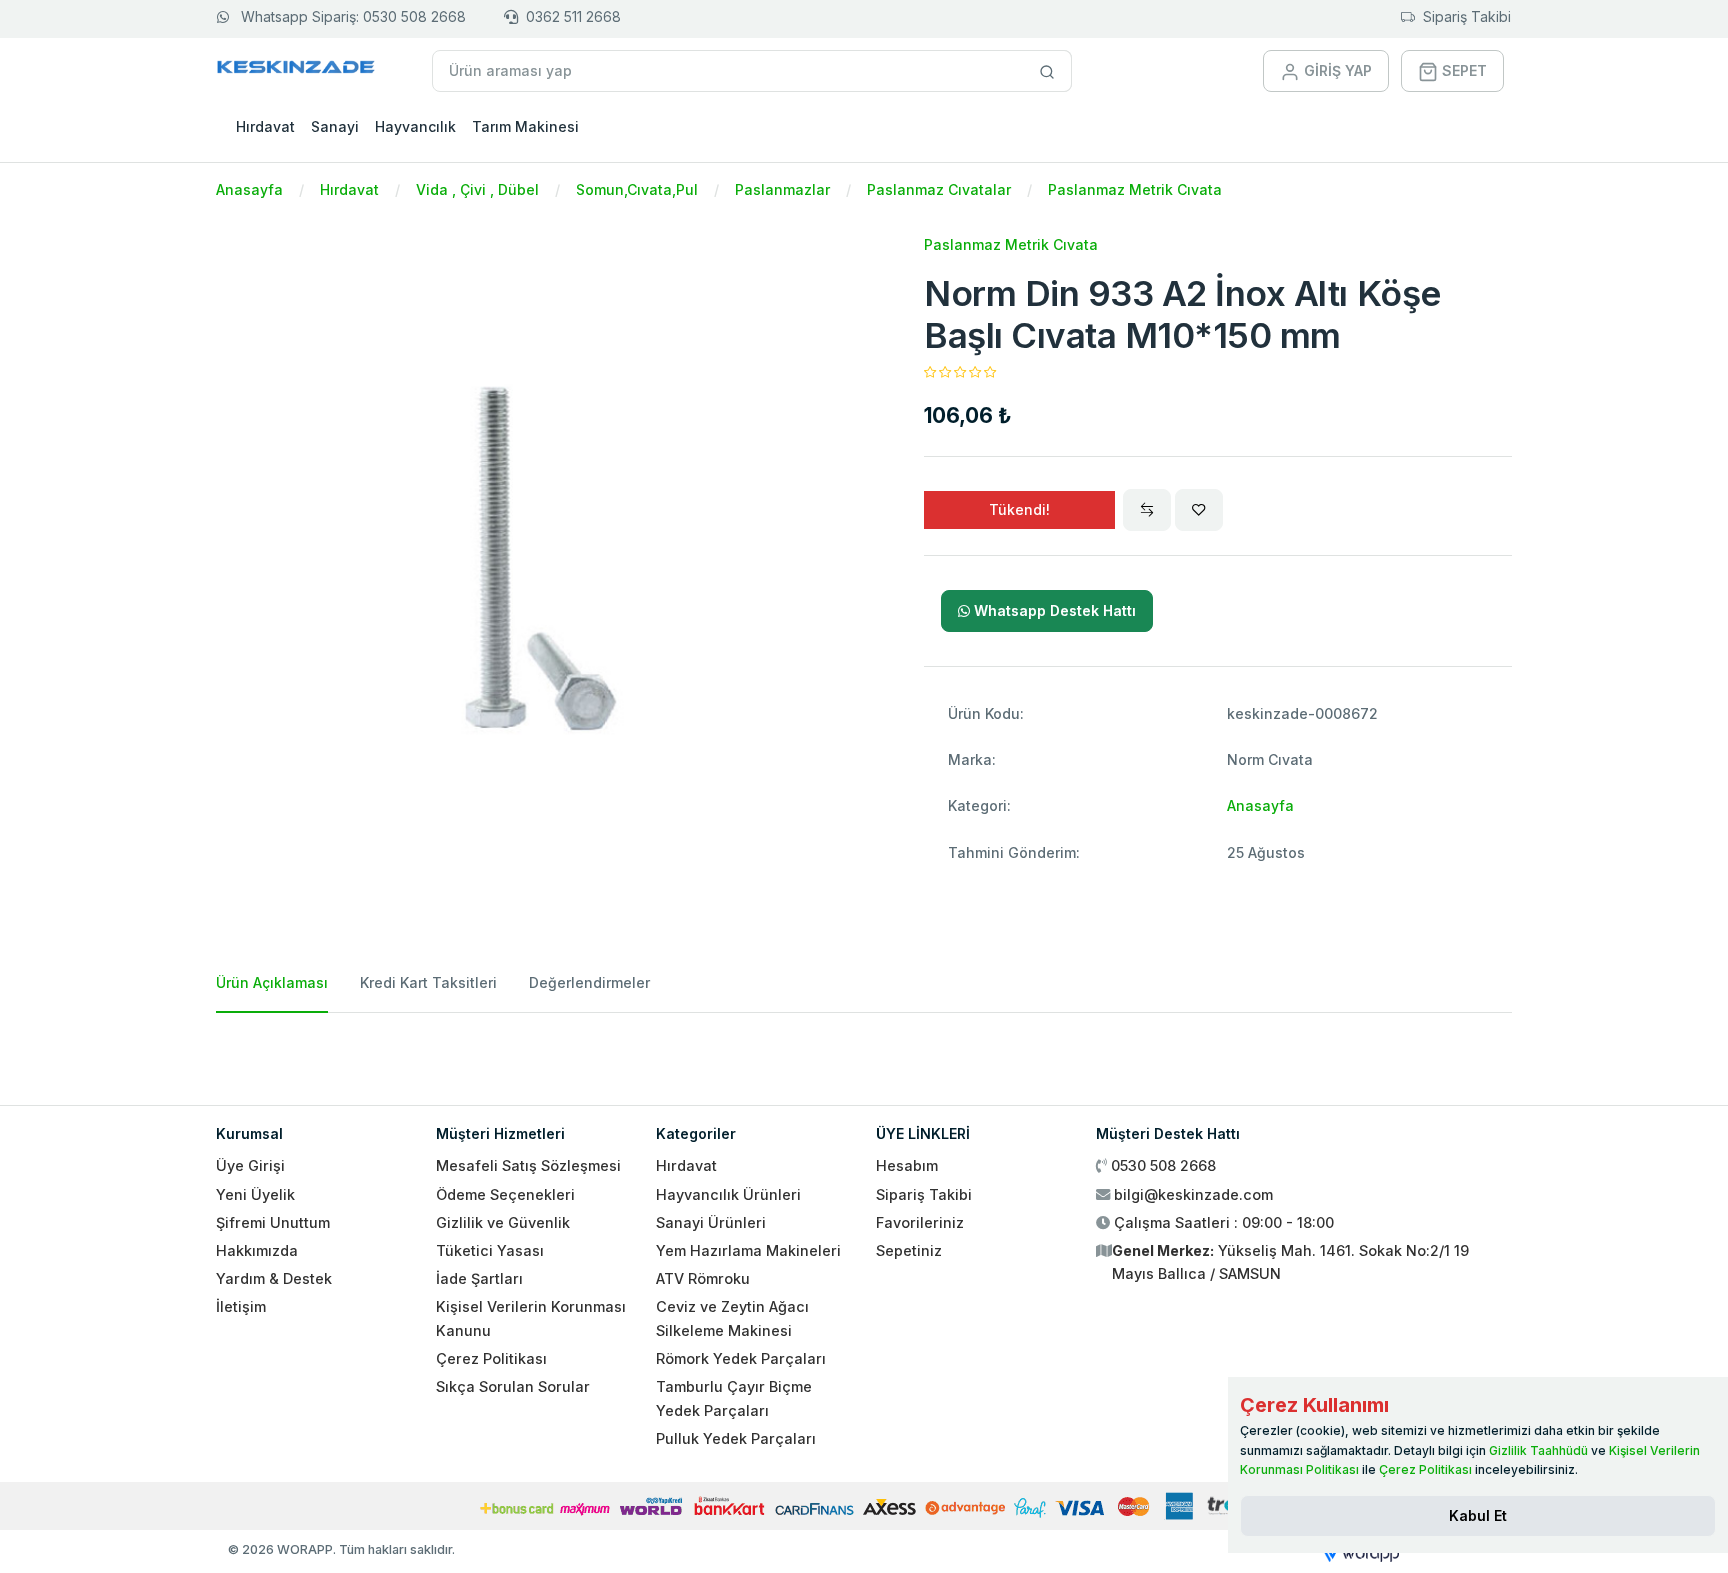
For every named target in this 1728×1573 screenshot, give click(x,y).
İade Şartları (479, 1278)
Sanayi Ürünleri (711, 1222)
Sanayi (335, 126)
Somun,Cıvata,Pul (637, 189)
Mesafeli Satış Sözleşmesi (528, 1165)
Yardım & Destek (274, 1278)
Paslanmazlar (782, 189)
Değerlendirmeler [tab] (589, 982)
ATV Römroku (703, 1278)
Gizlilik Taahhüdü (1538, 1450)
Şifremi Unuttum (273, 1222)
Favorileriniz (920, 1222)
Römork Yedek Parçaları (741, 1358)
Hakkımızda (257, 1250)
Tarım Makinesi (525, 126)
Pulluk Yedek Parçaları (736, 1438)
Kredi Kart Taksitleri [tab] (428, 982)
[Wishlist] (1199, 510)
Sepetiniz (909, 1250)
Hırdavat (265, 126)
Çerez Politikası (491, 1358)
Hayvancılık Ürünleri (728, 1194)
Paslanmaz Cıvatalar (939, 189)
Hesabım (907, 1165)
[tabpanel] (864, 1051)
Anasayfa (249, 189)
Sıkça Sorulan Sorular (513, 1386)
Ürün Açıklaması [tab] (272, 982)
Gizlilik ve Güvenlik (503, 1222)
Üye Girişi (250, 1165)
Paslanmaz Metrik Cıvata (1135, 189)
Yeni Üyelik (255, 1194)
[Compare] (1147, 510)
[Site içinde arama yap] (1047, 71)
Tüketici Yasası (490, 1250)
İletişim (241, 1306)
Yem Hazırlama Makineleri (748, 1250)
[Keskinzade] (296, 70)
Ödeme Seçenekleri (505, 1194)
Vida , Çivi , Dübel (477, 189)
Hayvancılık (415, 126)
